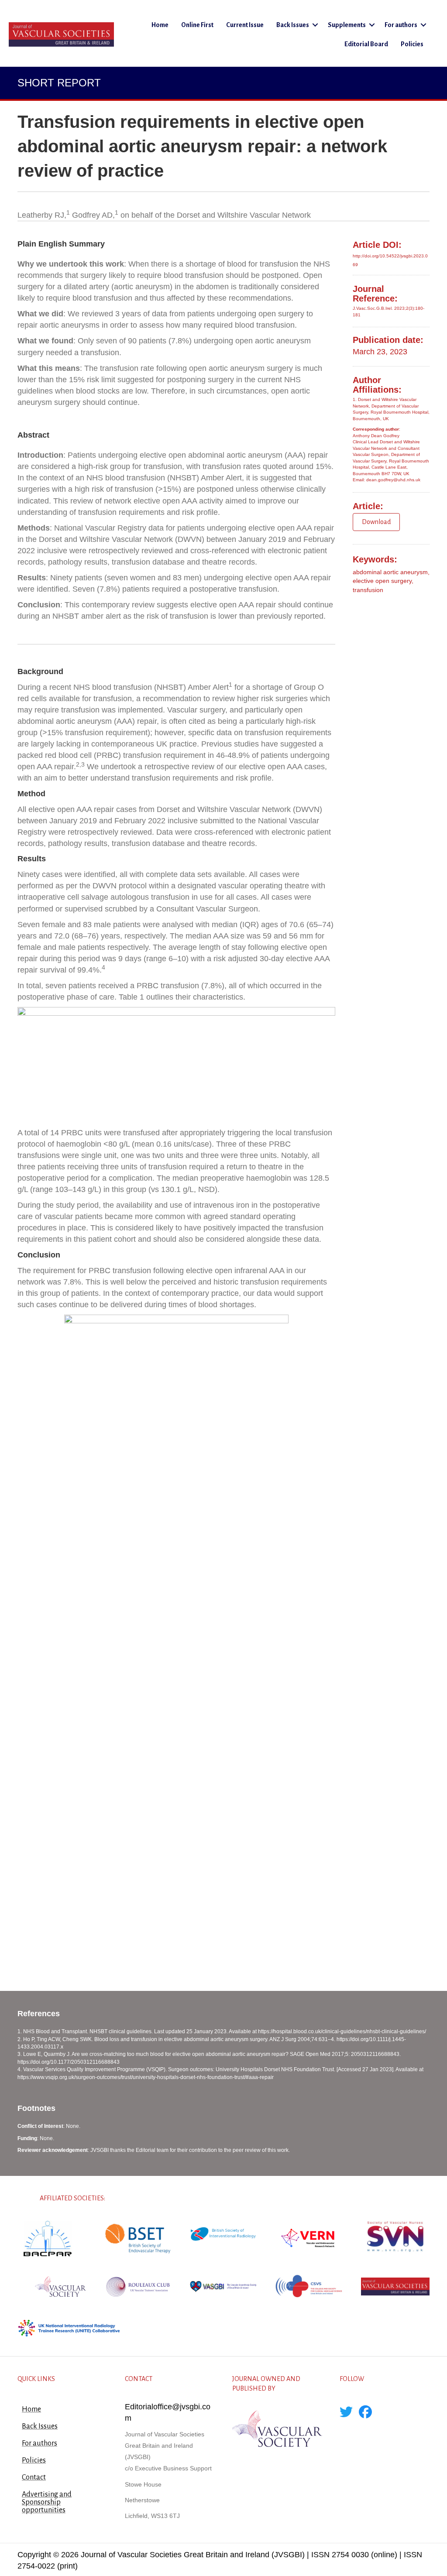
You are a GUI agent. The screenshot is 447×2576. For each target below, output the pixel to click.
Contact (34, 2477)
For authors (401, 25)
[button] (315, 25)
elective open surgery (382, 581)
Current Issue (245, 25)
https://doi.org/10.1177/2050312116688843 (69, 2062)
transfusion (368, 590)
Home (160, 25)
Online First (197, 25)
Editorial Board (366, 44)
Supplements (347, 25)
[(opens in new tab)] (48, 2238)
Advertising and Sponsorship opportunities (47, 2502)
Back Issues (293, 25)
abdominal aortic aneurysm (390, 572)
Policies (412, 44)
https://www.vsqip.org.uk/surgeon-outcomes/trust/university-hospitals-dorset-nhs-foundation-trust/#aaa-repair (146, 2077)
